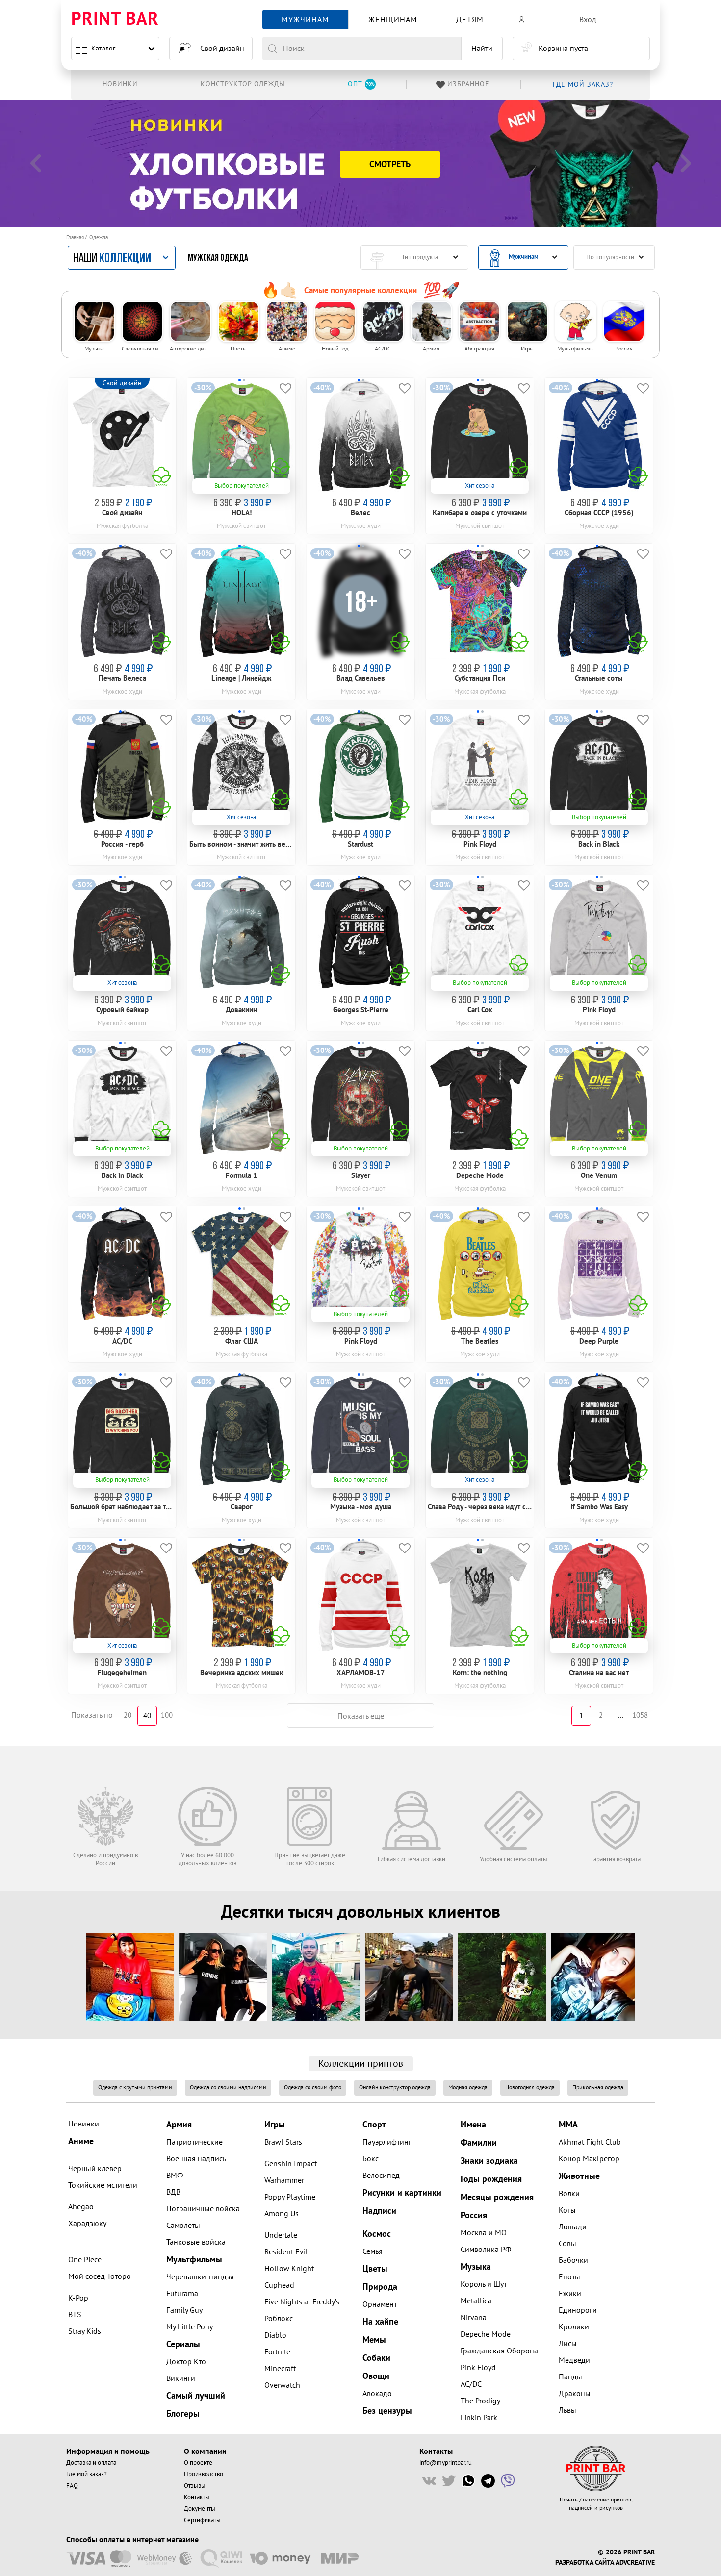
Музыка (476, 2267)
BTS (75, 2315)
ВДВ (173, 2192)
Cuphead (279, 2285)
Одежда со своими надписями (228, 2088)
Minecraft (280, 2369)
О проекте (198, 2463)
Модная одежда (468, 2088)
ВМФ (175, 2176)
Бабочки (573, 2260)
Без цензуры (387, 2411)
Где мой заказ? (87, 2474)
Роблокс (279, 2319)
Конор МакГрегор (589, 2159)
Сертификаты (202, 2520)
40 (147, 1716)
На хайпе (380, 2322)
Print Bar (115, 19)
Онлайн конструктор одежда (395, 2088)
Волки (569, 2194)
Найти (482, 49)
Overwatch (282, 2385)
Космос (377, 2234)
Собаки (376, 2358)
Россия (474, 2215)
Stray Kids (85, 2331)
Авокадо (377, 2394)
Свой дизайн (222, 49)
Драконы (575, 2394)
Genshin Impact (291, 2164)
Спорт (374, 2125)
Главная (75, 238)
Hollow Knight (289, 2269)
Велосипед (381, 2176)
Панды (570, 2377)
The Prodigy (480, 2401)
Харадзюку (87, 2224)
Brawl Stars (283, 2142)
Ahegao (81, 2207)
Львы (567, 2410)
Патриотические (194, 2142)
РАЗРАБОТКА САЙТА (584, 2563)
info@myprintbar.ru (446, 2463)
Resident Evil (286, 2252)
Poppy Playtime (290, 2197)
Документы (200, 2509)
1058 (640, 1715)
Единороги (578, 2310)
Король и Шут (484, 2284)
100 (167, 1715)
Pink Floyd (478, 2368)
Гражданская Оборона (499, 2351)
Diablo (275, 2335)
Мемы (374, 2340)
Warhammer (284, 2180)
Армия (179, 2125)
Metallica (476, 2301)
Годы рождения (491, 2179)
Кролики (574, 2327)
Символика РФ (486, 2250)
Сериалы (183, 2344)
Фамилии (479, 2143)
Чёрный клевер (95, 2169)
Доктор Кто (186, 2362)
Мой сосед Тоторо (100, 2276)
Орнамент (380, 2304)
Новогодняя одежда (530, 2088)
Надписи (379, 2211)
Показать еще (361, 1716)
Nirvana (474, 2318)
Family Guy (184, 2310)
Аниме (81, 2141)
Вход (588, 20)
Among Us (282, 2214)
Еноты (569, 2277)
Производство (204, 2474)
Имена (473, 2125)
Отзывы (195, 2486)
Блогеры (183, 2414)
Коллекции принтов (361, 2064)
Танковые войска (196, 2242)
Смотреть (390, 164)
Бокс (371, 2159)
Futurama (182, 2294)
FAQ (72, 2486)
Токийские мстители (103, 2185)
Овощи (376, 2376)
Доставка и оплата (91, 2463)
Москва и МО (484, 2233)
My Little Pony (190, 2327)
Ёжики (570, 2294)
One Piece (85, 2260)
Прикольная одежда (598, 2088)
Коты (567, 2210)
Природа (380, 2287)
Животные (579, 2176)
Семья (373, 2251)
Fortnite (277, 2352)
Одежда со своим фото (313, 2088)
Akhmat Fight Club (590, 2142)
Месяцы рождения (497, 2197)
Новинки (84, 2124)
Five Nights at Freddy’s (302, 2302)
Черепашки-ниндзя (200, 2277)
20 (128, 1715)
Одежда (99, 238)
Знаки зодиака (489, 2161)
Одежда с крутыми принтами (135, 2088)
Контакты (197, 2497)
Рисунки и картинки (402, 2193)
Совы (567, 2244)
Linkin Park (479, 2418)
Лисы (568, 2344)
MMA (568, 2125)
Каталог (103, 48)
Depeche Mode (486, 2334)
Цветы (375, 2269)
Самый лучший (196, 2396)
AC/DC (471, 2384)
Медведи (574, 2360)
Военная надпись (196, 2159)
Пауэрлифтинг (387, 2142)
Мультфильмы (194, 2260)
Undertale (281, 2235)
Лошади (573, 2227)
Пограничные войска (203, 2209)
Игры (275, 2125)
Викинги (181, 2378)
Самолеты (183, 2226)
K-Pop (78, 2298)
